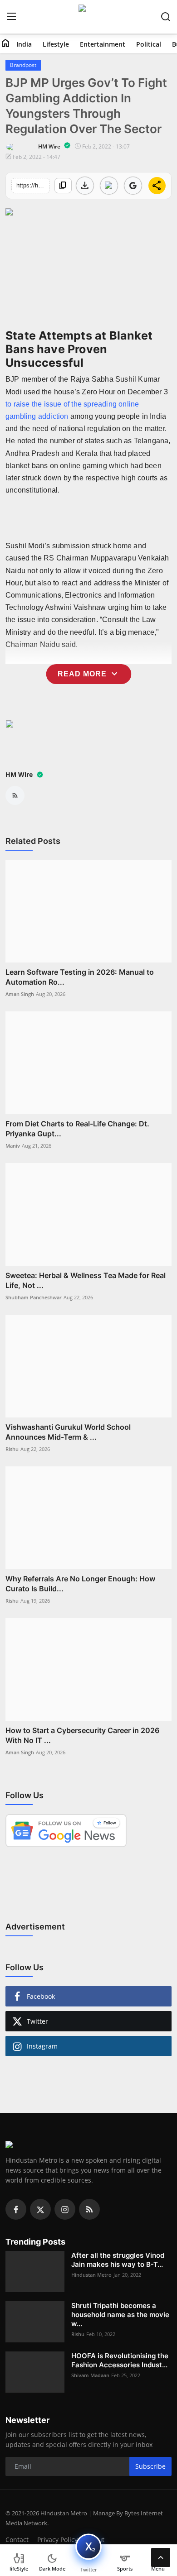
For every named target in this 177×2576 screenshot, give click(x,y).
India (24, 44)
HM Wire (20, 774)
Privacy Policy (57, 2540)
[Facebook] (16, 2209)
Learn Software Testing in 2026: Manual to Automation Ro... (80, 977)
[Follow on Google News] (109, 186)
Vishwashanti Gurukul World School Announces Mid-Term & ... (68, 1432)
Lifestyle (56, 44)
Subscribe (150, 2466)
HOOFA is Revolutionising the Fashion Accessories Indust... (120, 2360)
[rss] (89, 2209)
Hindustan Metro (91, 2275)
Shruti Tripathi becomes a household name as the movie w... (120, 2315)
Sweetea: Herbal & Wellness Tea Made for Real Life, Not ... (86, 1280)
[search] (166, 17)
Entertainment (103, 44)
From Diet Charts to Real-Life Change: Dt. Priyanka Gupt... (77, 1129)
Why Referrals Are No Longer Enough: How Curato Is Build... (80, 1584)
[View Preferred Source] (133, 186)
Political (149, 44)
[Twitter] (40, 2209)
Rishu (12, 1449)
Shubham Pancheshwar (34, 1297)
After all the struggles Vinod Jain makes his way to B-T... (118, 2260)
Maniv (13, 1146)
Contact (17, 2540)
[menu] (11, 17)
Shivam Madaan (90, 2375)
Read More (88, 674)
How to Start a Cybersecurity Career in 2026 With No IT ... (82, 1735)
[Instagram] (65, 2209)
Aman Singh (20, 994)
